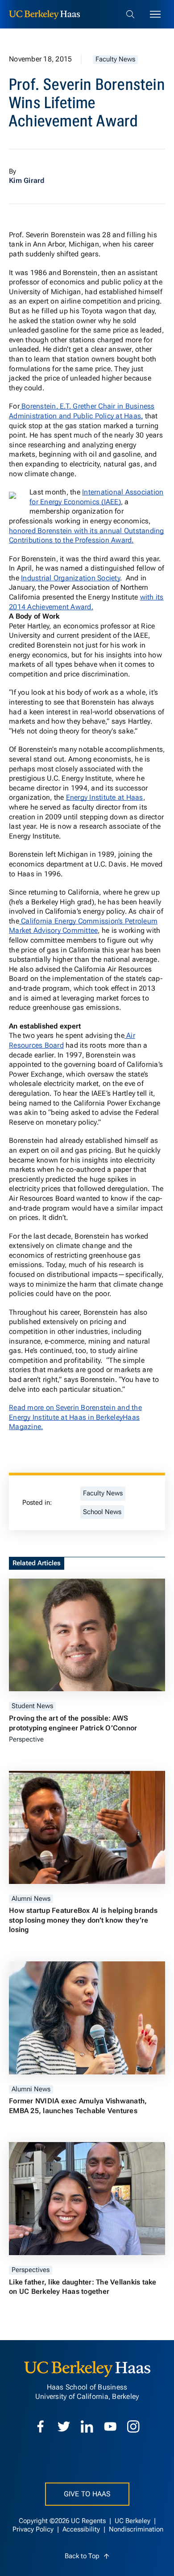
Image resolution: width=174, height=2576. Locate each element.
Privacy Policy (34, 2529)
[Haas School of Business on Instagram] (133, 2426)
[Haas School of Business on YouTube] (110, 2426)
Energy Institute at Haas (105, 797)
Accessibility (82, 2529)
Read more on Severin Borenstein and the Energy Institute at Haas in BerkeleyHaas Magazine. (75, 1417)
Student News (32, 1706)
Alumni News (31, 1899)
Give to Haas (87, 2494)
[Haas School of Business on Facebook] (41, 2426)
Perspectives (31, 2270)
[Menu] (155, 14)
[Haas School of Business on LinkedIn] (87, 2426)
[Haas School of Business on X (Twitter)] (64, 2426)
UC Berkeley (133, 2521)
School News (102, 1512)
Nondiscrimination (136, 2529)
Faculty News (115, 59)
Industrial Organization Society (70, 578)
